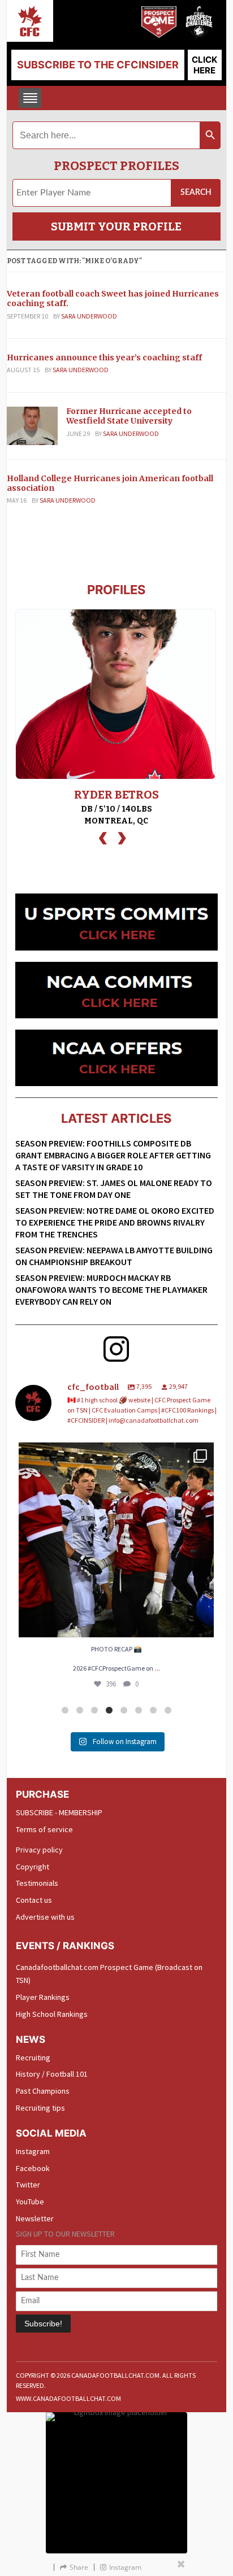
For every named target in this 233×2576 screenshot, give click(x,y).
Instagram (33, 2151)
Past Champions (43, 2091)
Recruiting (33, 2058)
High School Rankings (52, 2014)
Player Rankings (43, 1997)
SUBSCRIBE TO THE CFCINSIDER (98, 65)
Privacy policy (39, 1850)
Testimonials (37, 1883)
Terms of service (44, 1829)
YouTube (30, 2202)
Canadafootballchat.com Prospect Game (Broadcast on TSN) (109, 1974)
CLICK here (204, 65)
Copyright (33, 1867)
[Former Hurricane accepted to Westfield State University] (32, 425)
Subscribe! (43, 2324)
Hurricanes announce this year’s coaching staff (104, 358)
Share (79, 2567)
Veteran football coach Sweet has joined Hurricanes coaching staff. (113, 298)
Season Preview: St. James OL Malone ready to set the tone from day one (114, 1189)
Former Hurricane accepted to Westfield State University (129, 416)
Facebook (33, 2168)
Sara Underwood (89, 316)
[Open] (116, 1540)
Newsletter (35, 2218)
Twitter (28, 2185)
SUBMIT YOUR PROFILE (116, 226)
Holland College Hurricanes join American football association (110, 483)
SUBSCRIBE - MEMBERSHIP (59, 1812)
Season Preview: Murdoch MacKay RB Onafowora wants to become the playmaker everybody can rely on (111, 1289)
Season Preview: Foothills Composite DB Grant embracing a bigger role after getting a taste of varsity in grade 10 (113, 1155)
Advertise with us (45, 1917)
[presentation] (103, 837)
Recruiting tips (40, 2108)
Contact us (34, 1900)
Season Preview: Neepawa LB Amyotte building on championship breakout (114, 1256)
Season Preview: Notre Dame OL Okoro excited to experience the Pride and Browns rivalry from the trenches (115, 1222)
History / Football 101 (52, 2074)
